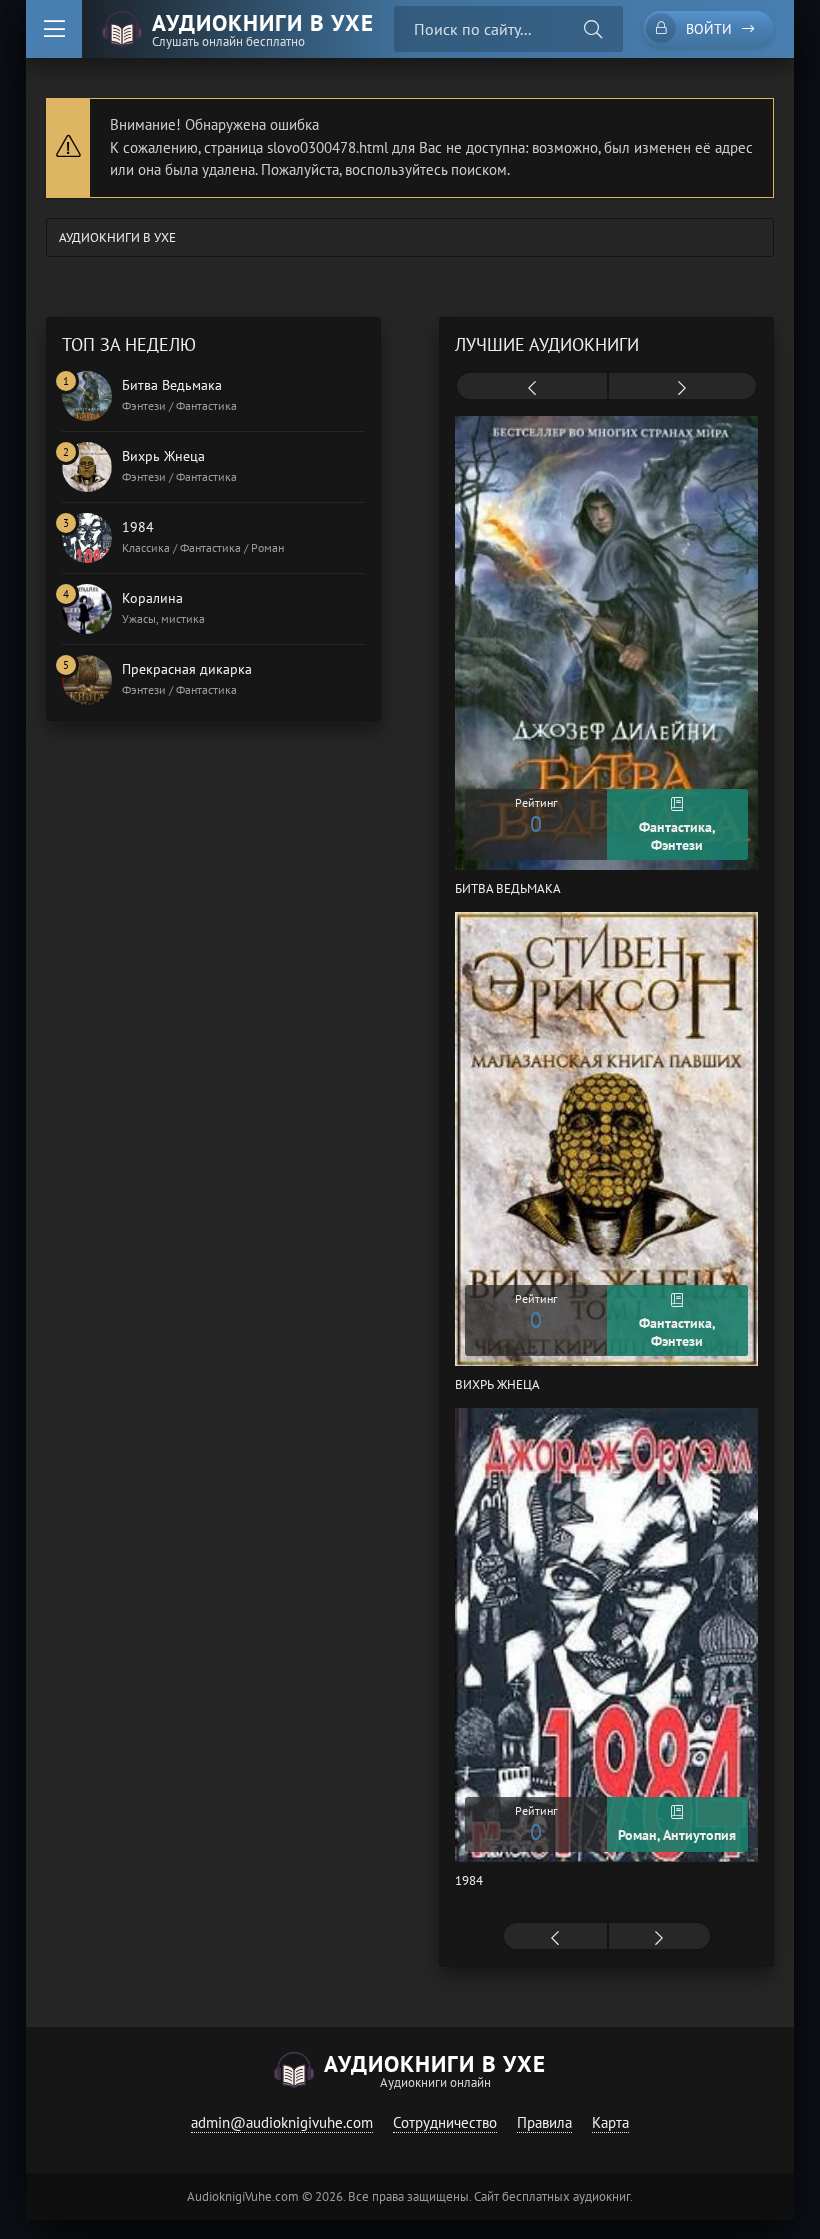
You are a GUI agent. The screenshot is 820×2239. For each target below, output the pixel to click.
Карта (610, 2122)
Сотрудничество (445, 2122)
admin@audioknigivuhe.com (282, 2122)
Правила (544, 2122)
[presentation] (531, 388)
